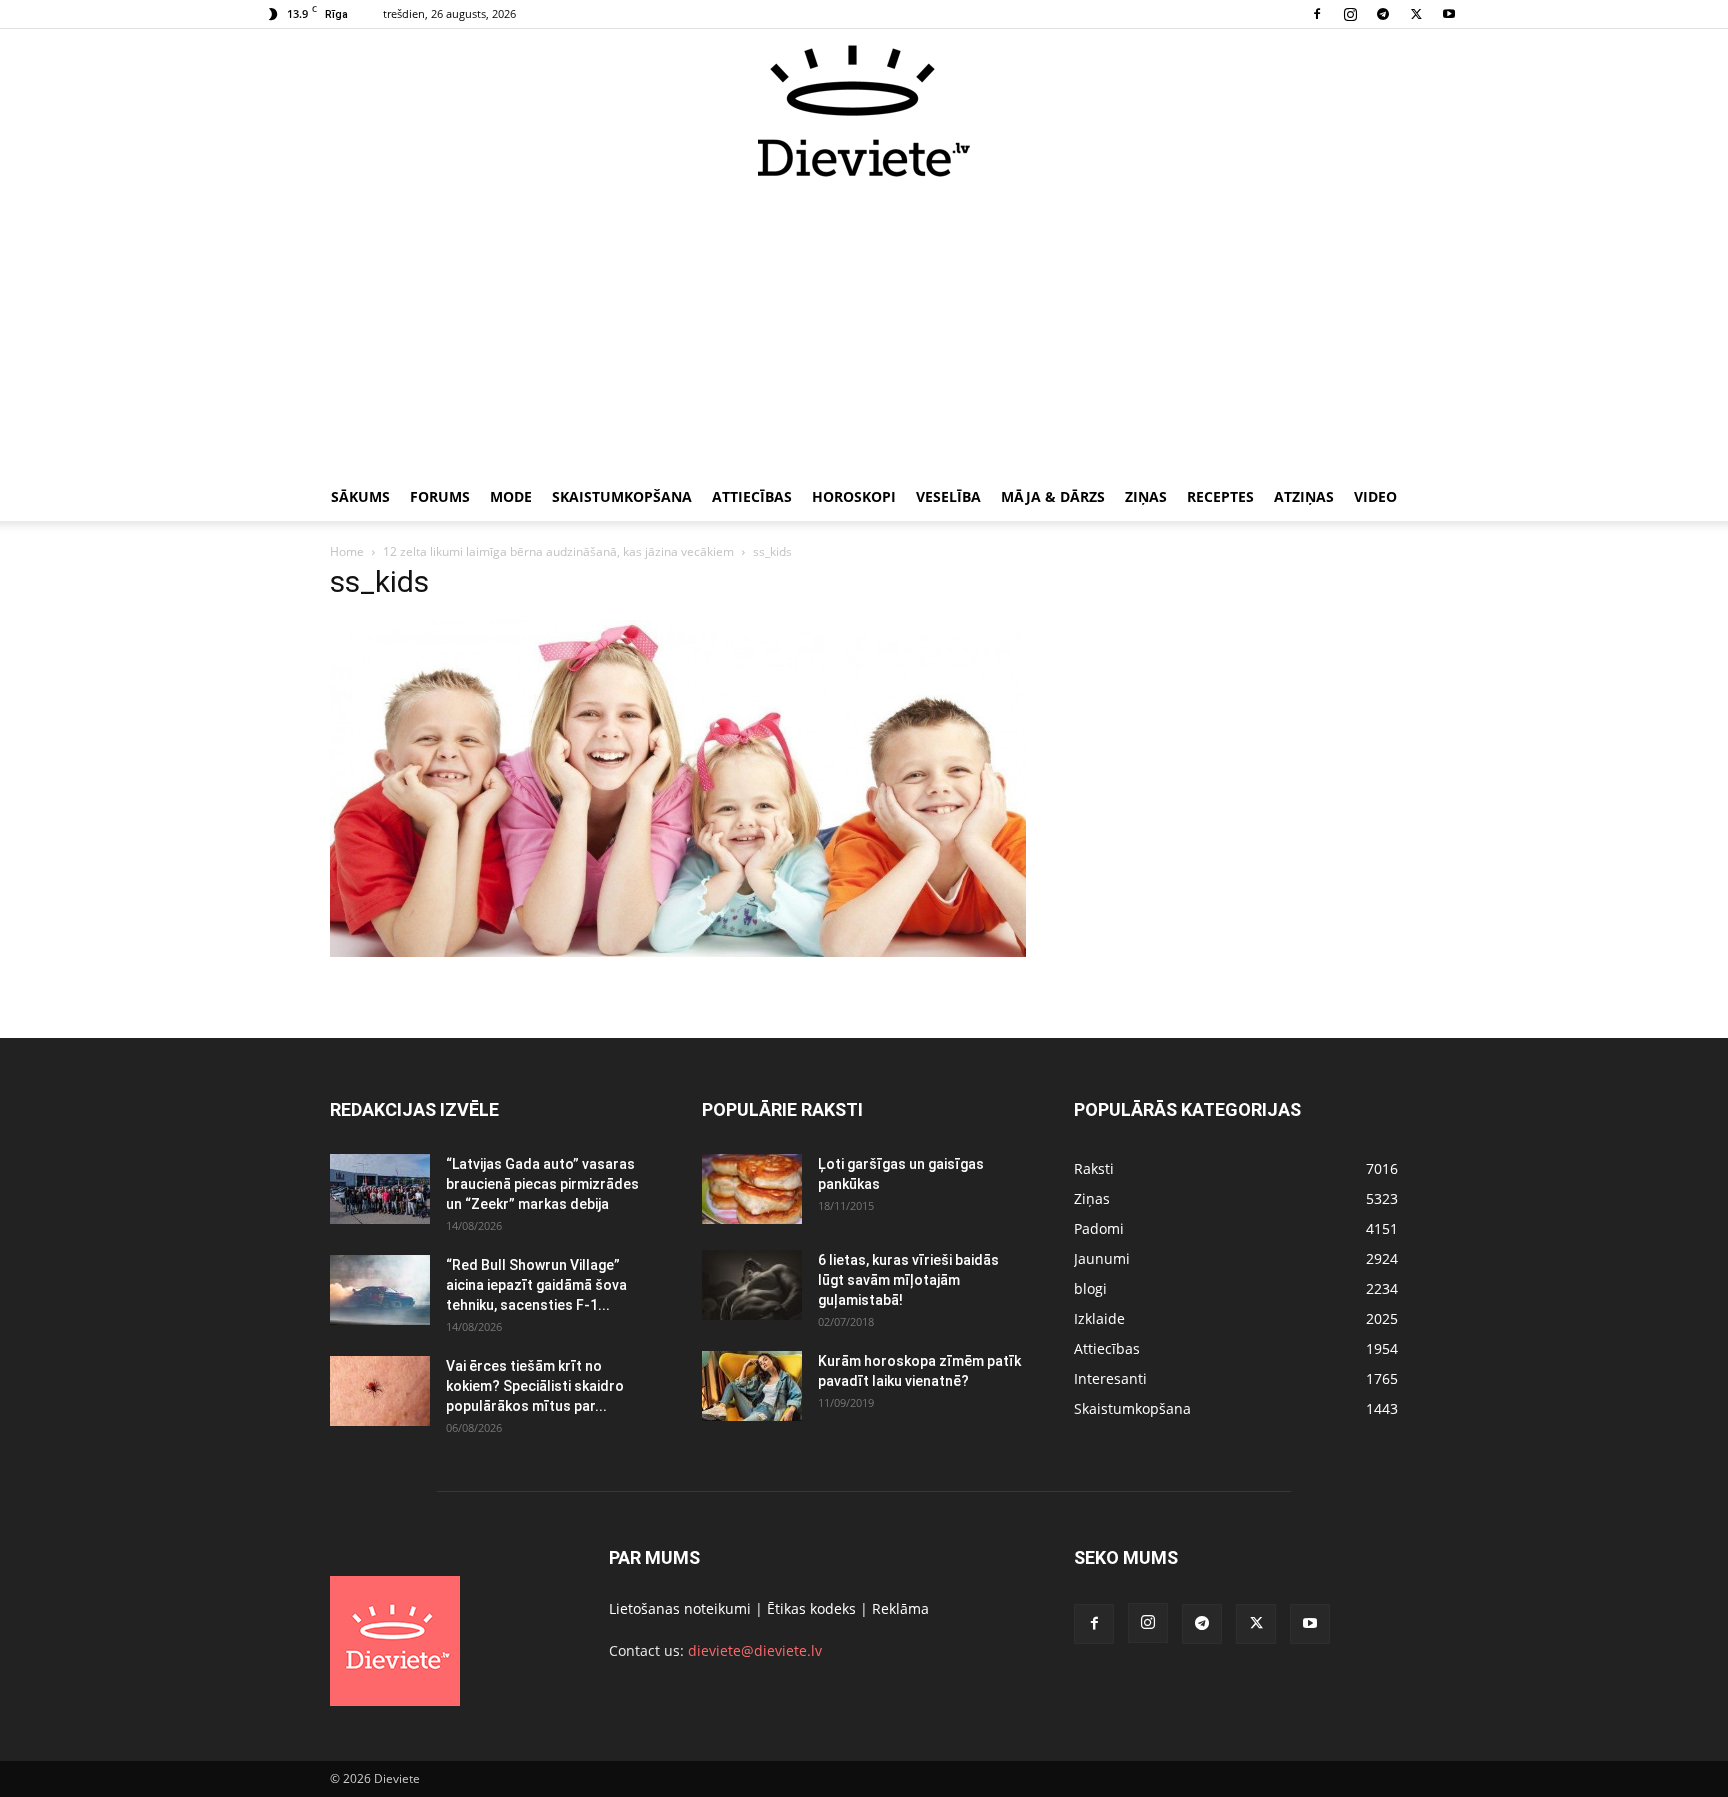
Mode (511, 496)
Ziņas (1146, 496)
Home (347, 551)
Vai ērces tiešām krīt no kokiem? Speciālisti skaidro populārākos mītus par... (535, 1386)
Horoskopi (854, 496)
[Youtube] (1449, 14)
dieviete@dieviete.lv (755, 1650)
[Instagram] (1350, 14)
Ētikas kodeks (811, 1608)
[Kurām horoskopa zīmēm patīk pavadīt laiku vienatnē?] (752, 1386)
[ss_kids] (678, 951)
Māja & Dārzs (1053, 496)
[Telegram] (1383, 14)
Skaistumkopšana (622, 496)
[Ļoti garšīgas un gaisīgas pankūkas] (752, 1189)
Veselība (948, 496)
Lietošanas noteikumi (680, 1608)
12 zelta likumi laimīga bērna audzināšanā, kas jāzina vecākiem (558, 551)
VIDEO (1375, 496)
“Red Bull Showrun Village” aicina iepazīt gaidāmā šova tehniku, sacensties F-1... (536, 1285)
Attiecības (752, 496)
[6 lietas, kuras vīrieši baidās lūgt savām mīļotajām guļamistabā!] (752, 1285)
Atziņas (1304, 496)
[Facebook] (1317, 14)
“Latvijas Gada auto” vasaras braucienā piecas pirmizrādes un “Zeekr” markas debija (542, 1184)
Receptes (1220, 496)
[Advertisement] (864, 328)
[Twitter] (1416, 14)
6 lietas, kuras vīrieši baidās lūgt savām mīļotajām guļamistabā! (908, 1280)
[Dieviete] (864, 111)
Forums (440, 496)
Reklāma (900, 1608)
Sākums (360, 496)
